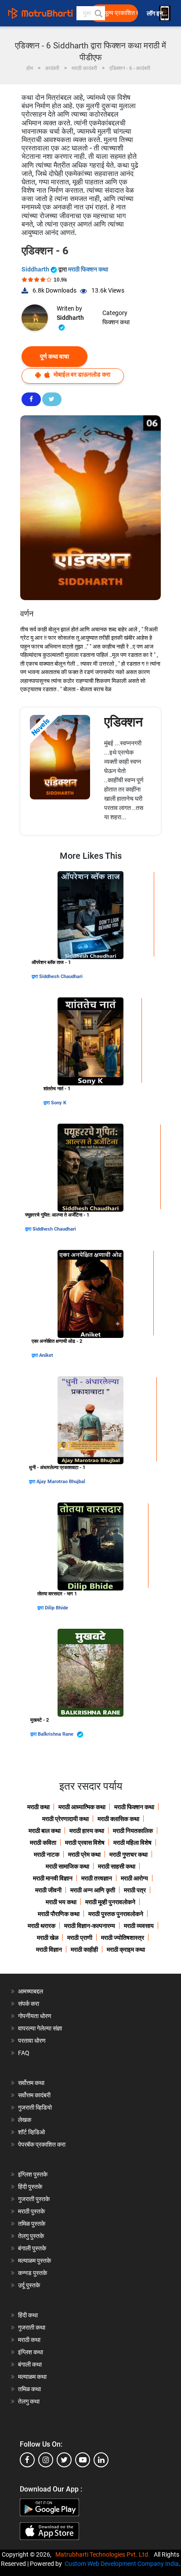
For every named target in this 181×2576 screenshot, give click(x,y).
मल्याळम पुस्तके (34, 2261)
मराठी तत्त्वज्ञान (97, 1878)
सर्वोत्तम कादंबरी (34, 2095)
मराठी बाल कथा (45, 1831)
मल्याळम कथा (32, 2377)
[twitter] (64, 2460)
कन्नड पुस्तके (33, 2273)
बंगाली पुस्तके (32, 2248)
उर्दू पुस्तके (29, 2285)
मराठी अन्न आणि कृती (93, 1890)
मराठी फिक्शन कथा (88, 269)
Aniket (46, 1355)
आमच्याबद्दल (31, 1991)
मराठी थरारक (42, 1926)
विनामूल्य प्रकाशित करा (116, 13)
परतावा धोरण (33, 2041)
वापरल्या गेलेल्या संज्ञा (40, 2028)
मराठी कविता (43, 1843)
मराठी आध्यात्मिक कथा (82, 1807)
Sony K (59, 1103)
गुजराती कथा (32, 2327)
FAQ (24, 2053)
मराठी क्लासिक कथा (118, 1819)
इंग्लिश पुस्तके (33, 2174)
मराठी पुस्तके (31, 2211)
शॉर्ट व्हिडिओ (31, 2132)
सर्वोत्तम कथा (31, 2083)
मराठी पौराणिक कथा (59, 1914)
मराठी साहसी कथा (117, 1866)
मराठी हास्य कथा (87, 1831)
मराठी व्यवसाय (139, 1926)
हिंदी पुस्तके (30, 2187)
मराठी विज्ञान (49, 1949)
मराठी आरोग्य (134, 1878)
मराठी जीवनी (48, 1890)
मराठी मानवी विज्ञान (53, 1878)
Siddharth (36, 269)
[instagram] (46, 2460)
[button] (98, 13)
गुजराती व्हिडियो (35, 2107)
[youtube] (83, 2460)
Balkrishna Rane (56, 1734)
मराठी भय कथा (61, 1902)
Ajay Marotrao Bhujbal (61, 1482)
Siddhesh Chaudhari (61, 977)
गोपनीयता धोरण (35, 2016)
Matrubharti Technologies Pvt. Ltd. (104, 2554)
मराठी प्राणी (80, 1938)
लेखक (25, 2120)
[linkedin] (101, 2460)
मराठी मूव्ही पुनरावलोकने (110, 1902)
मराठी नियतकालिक (133, 1831)
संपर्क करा (29, 2004)
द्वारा (35, 977)
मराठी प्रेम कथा (84, 1854)
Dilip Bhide (56, 1608)
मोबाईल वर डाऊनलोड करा (81, 374)
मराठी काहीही (84, 1949)
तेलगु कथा (29, 2401)
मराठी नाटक (47, 1854)
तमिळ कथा (29, 2389)
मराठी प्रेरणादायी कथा (65, 1819)
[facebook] (27, 2460)
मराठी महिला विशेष (132, 1843)
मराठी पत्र (135, 1890)
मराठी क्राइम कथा (126, 1949)
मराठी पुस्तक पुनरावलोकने (116, 1914)
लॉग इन (156, 13)
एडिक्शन (123, 722)
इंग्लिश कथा (31, 2352)
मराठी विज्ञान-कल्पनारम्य (90, 1926)
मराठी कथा (38, 1807)
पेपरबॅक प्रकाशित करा (42, 2144)
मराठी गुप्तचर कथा (129, 1854)
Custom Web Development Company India (122, 2564)
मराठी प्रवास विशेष (85, 1843)
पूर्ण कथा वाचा (54, 356)
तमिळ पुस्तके (32, 2224)
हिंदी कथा (28, 2315)
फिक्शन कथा (116, 322)
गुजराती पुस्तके (34, 2199)
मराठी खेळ (48, 1938)
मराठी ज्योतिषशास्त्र (123, 1938)
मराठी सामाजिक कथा (67, 1866)
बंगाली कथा (30, 2364)
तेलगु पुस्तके (31, 2236)
